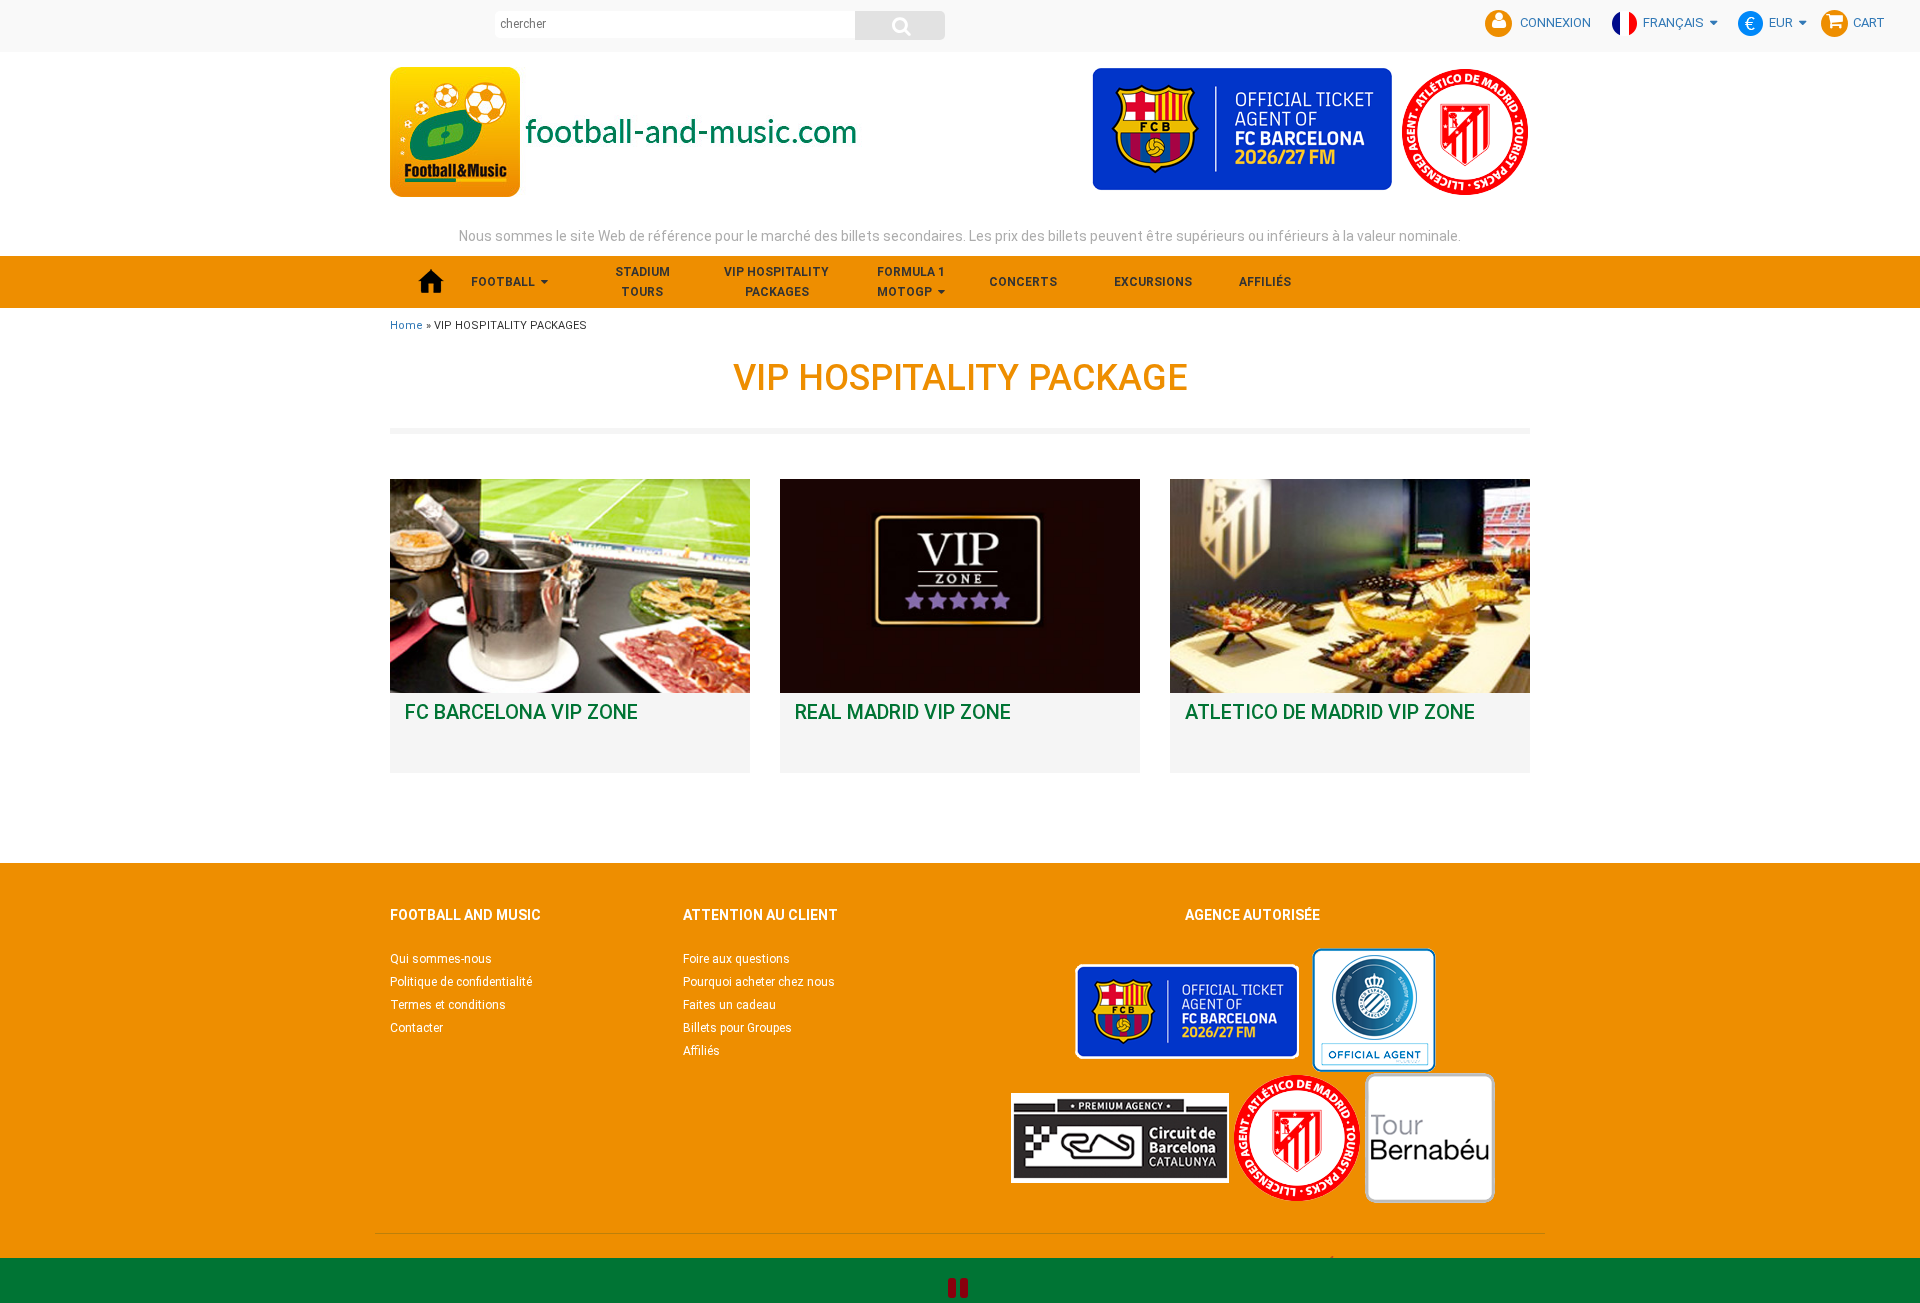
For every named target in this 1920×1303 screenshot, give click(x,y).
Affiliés (1265, 282)
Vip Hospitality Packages (776, 282)
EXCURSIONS (1153, 282)
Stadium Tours (642, 282)
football (503, 282)
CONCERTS (1023, 282)
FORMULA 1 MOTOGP (911, 282)
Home (406, 325)
